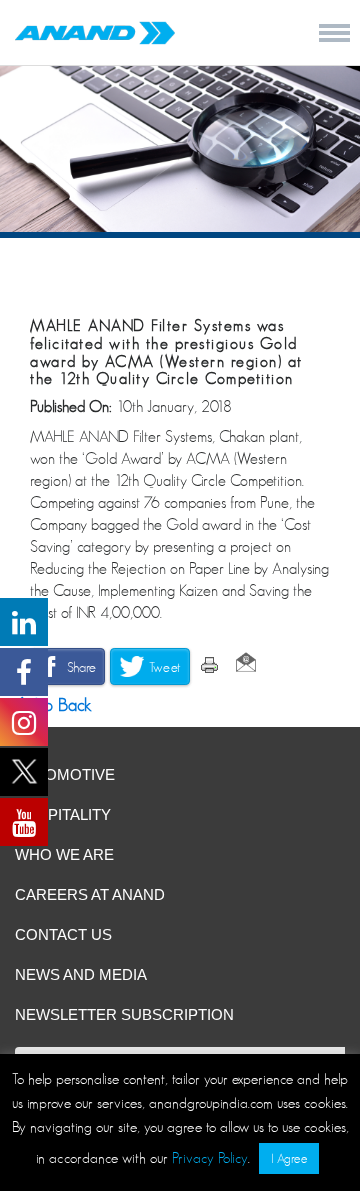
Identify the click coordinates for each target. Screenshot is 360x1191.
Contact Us (63, 934)
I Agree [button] (289, 1158)
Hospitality (63, 814)
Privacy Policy (210, 1157)
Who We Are (64, 854)
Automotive (65, 774)
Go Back (58, 705)
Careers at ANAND (90, 894)
